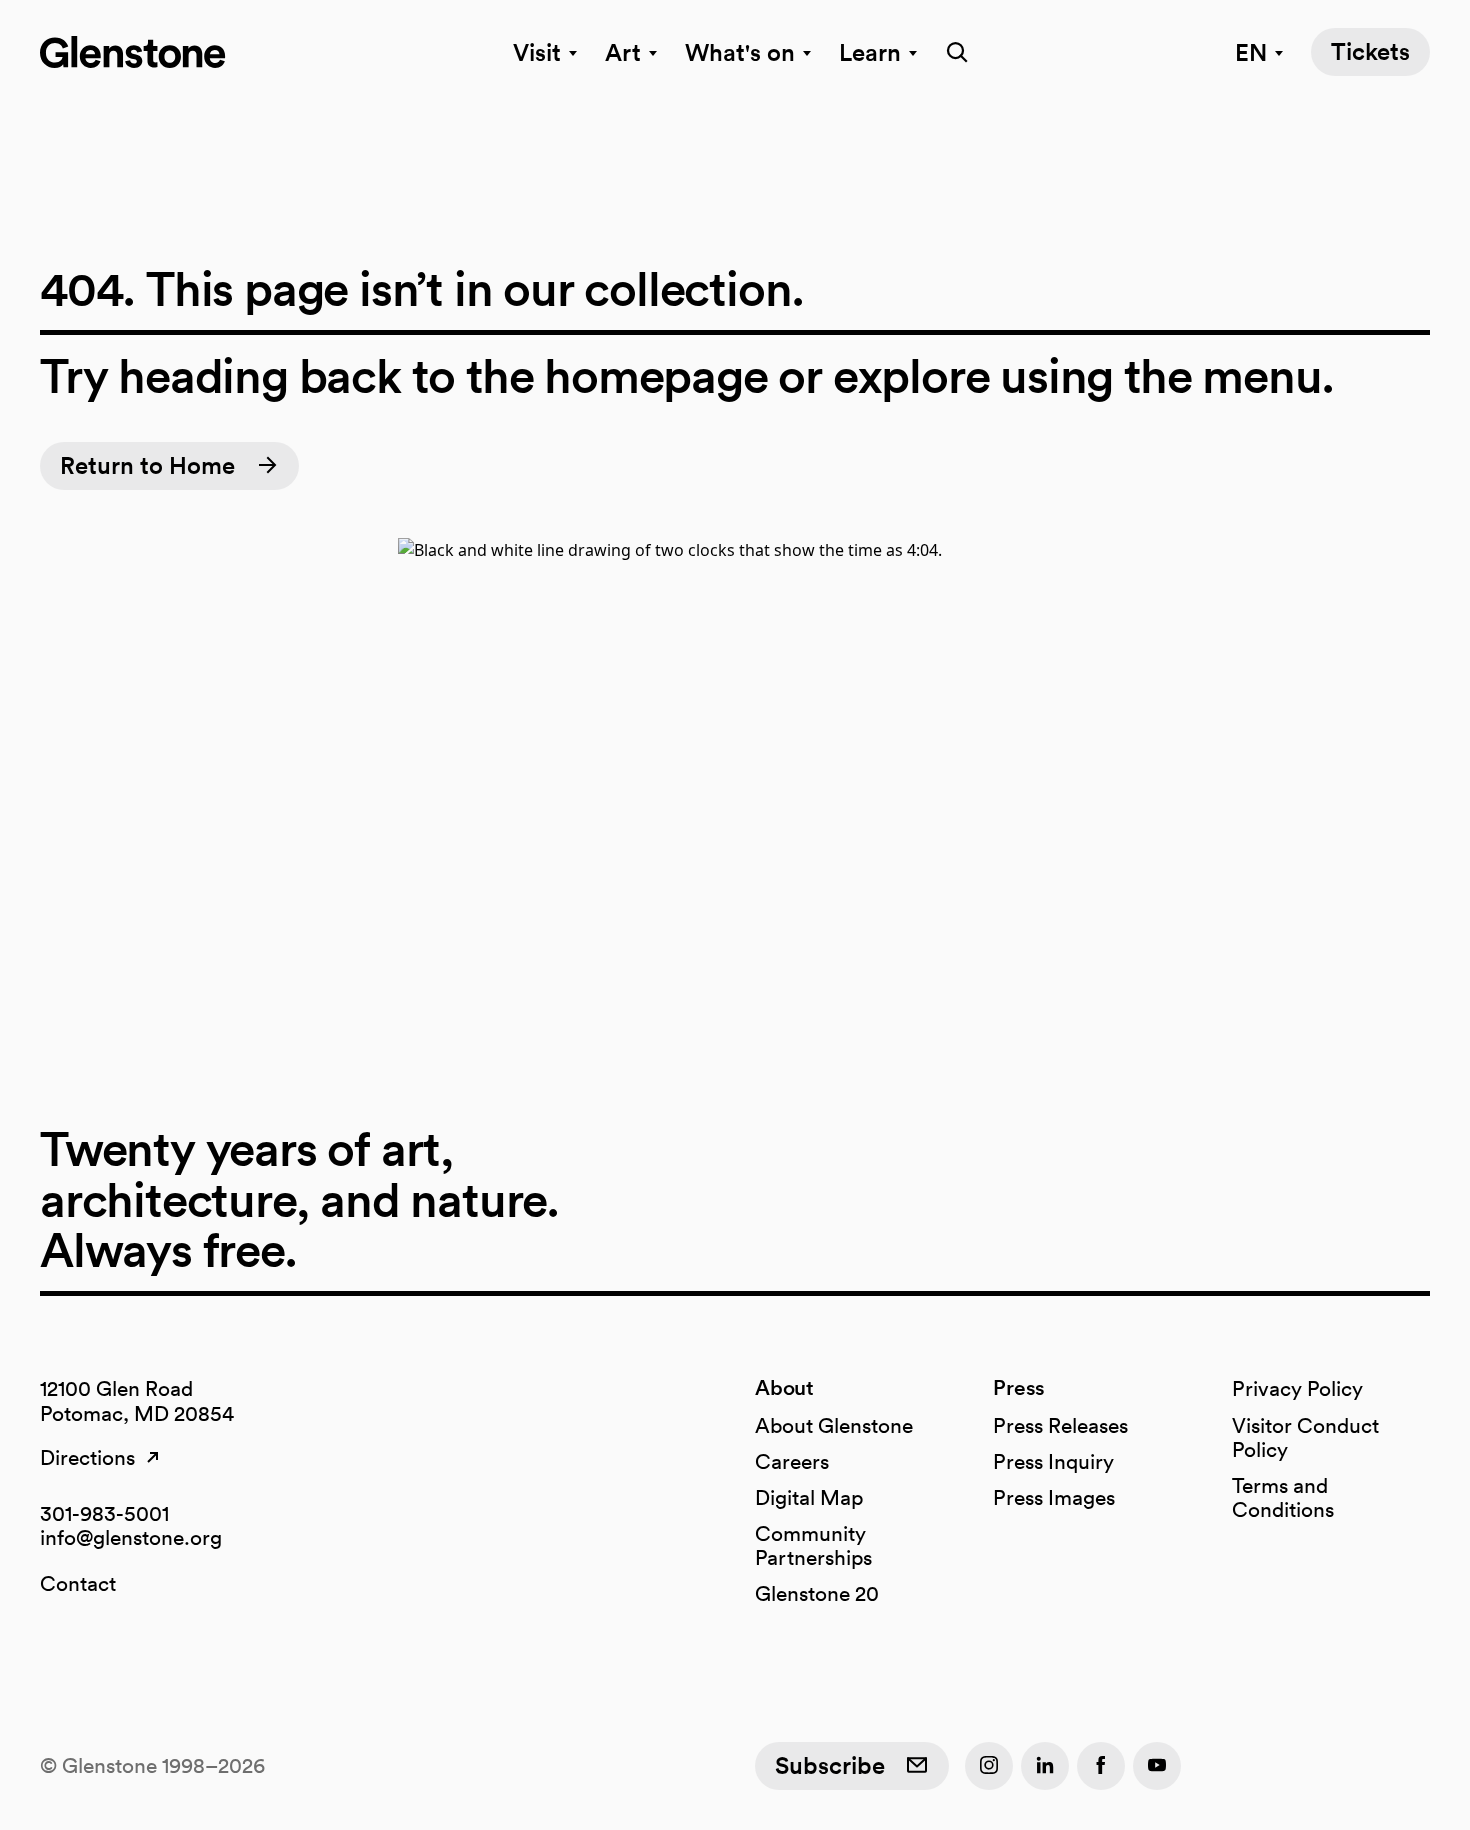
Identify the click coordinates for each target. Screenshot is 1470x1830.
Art (623, 52)
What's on (740, 52)
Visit (537, 52)
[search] (951, 52)
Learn (870, 52)
